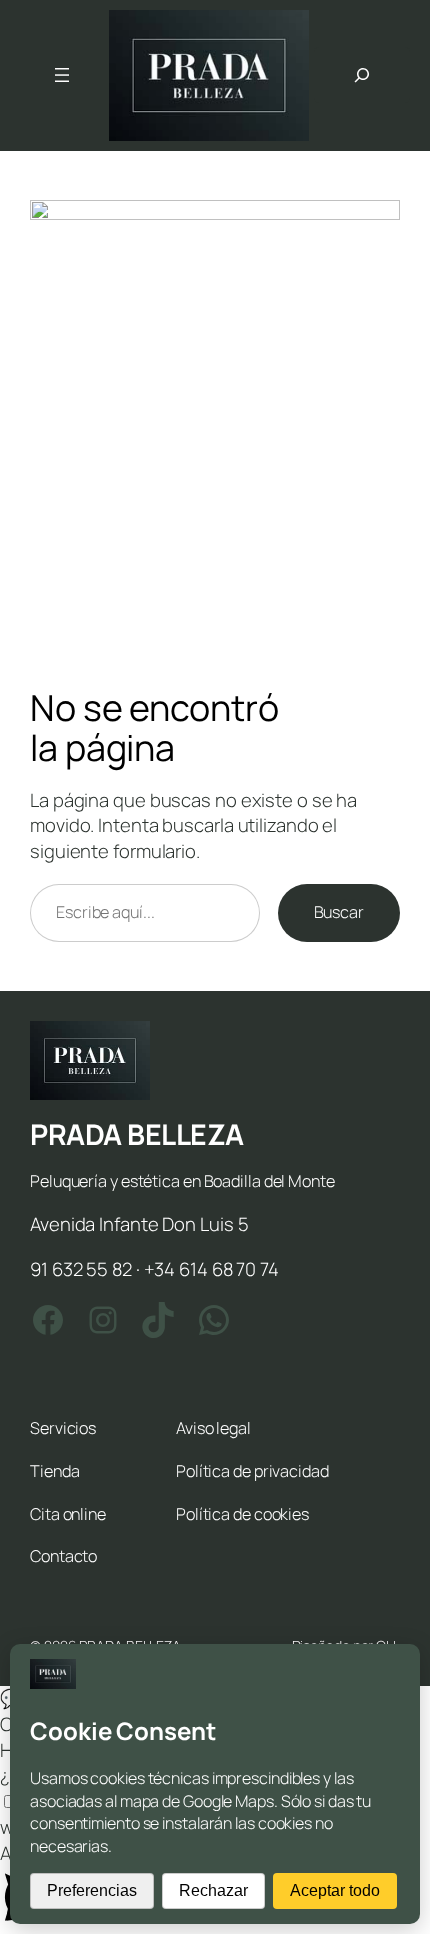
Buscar (339, 912)
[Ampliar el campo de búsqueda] (362, 75)
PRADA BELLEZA (137, 1134)
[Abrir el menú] (62, 75)
